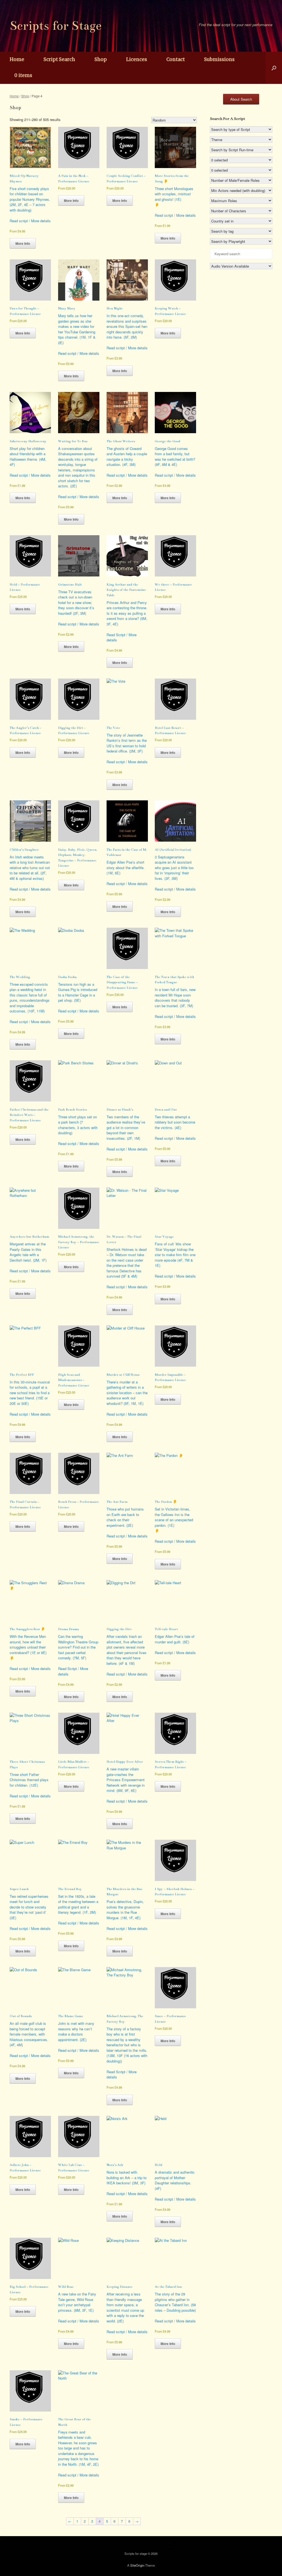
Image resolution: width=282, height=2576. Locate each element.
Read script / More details (30, 221)
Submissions (219, 59)
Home (17, 59)
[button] (274, 68)
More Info (23, 243)
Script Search (59, 59)
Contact (176, 59)
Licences (137, 59)
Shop (101, 59)
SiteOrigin (137, 2565)
